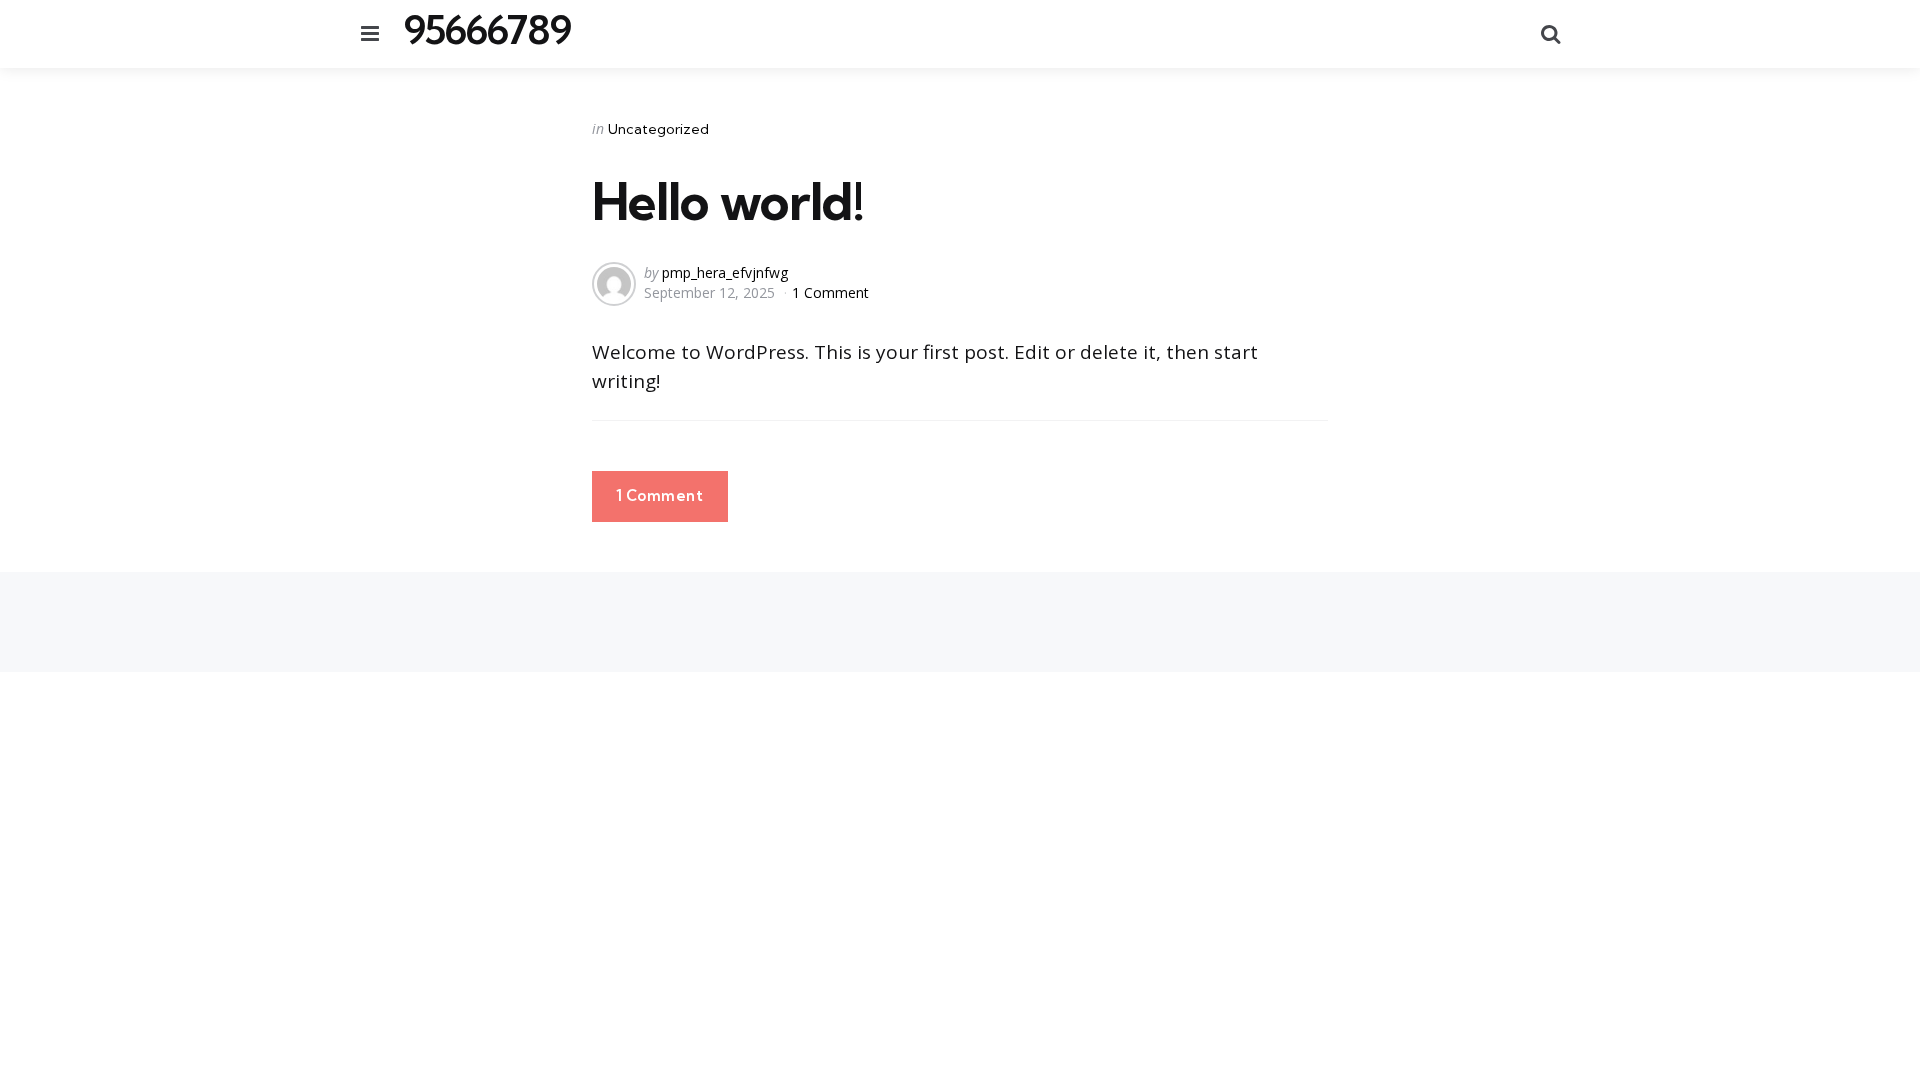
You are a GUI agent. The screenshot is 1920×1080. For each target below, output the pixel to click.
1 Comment (830, 292)
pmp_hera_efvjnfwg (725, 272)
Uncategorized (658, 129)
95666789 (487, 30)
